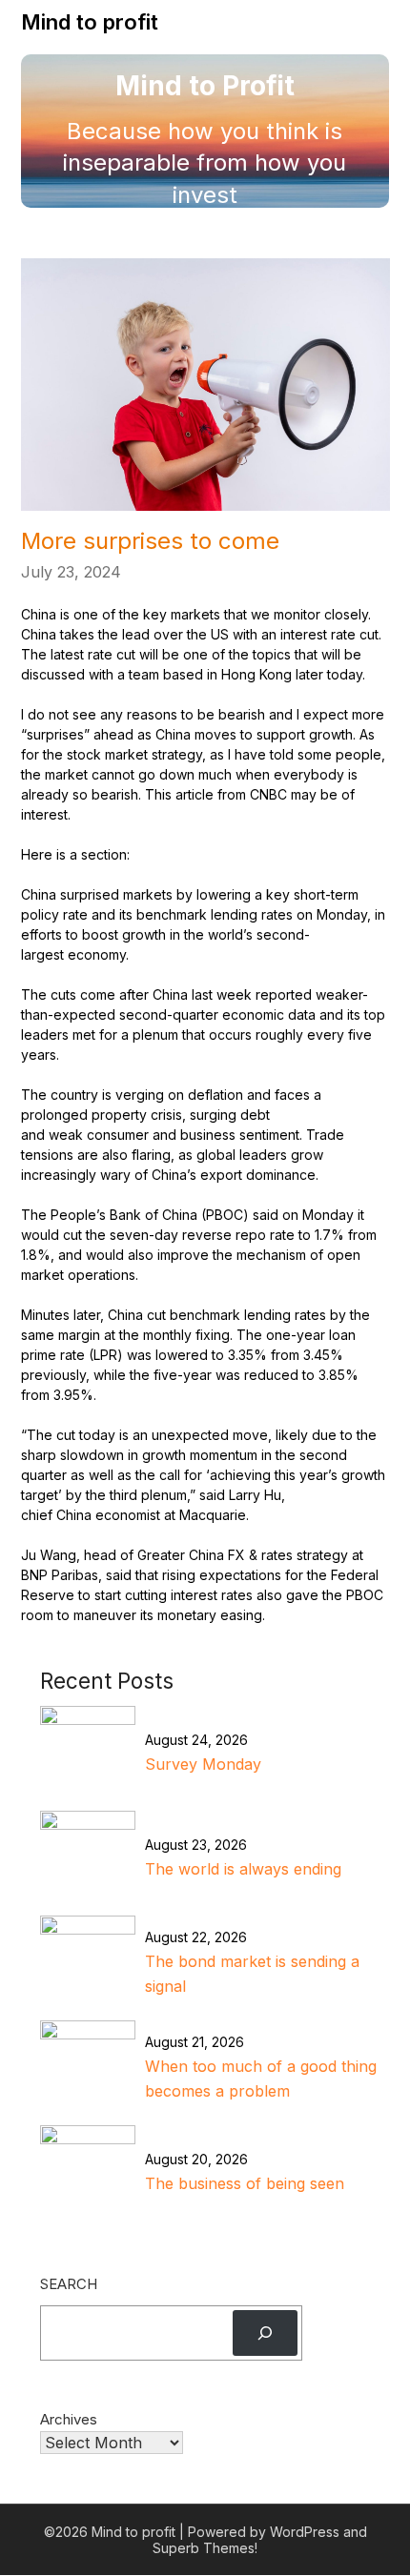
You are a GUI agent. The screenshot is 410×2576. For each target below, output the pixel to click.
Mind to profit (90, 22)
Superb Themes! (205, 2548)
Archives (69, 2419)
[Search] (265, 2333)
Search (69, 2284)
